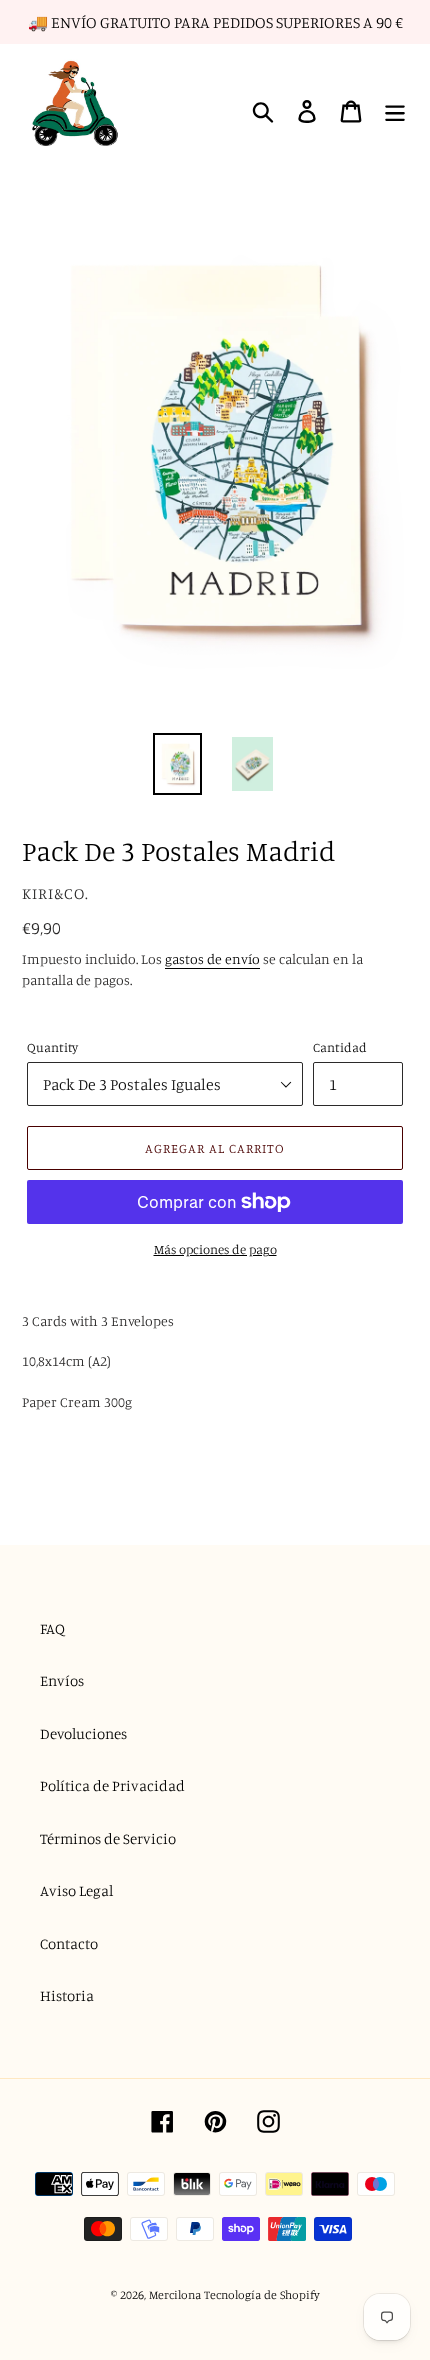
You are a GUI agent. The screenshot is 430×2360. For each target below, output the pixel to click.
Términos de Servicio (108, 1838)
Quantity (52, 1047)
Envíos (62, 1680)
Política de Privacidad (112, 1785)
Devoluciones (83, 1733)
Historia (67, 1995)
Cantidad (340, 1047)
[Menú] (395, 112)
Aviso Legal (76, 1890)
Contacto (69, 1943)
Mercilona (175, 2294)
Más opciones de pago (215, 1249)
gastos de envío (212, 958)
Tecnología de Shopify (262, 2294)
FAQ (52, 1628)
